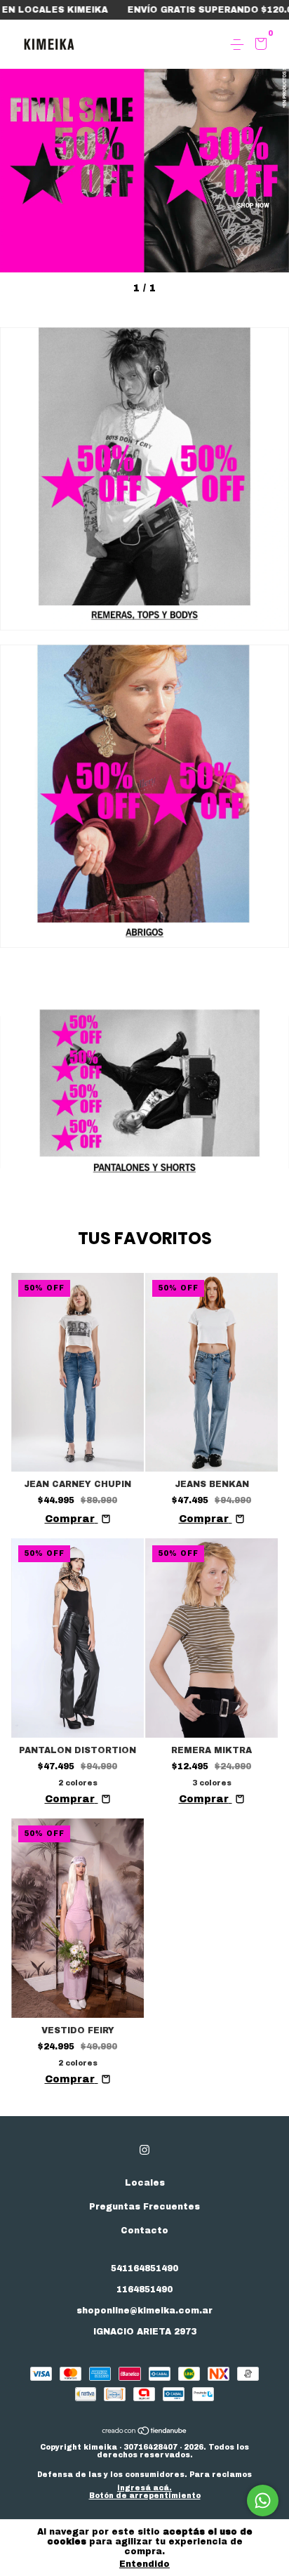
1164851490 (144, 2290)
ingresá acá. (144, 2488)
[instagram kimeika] (144, 2150)
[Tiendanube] (145, 2432)
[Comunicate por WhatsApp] (263, 2501)
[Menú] (240, 45)
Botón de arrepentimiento (145, 2496)
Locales (145, 2183)
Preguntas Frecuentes (144, 2207)
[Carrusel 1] (144, 136)
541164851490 (144, 2268)
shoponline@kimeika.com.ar (144, 2311)
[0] (258, 46)
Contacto (144, 2231)
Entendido (144, 2564)
